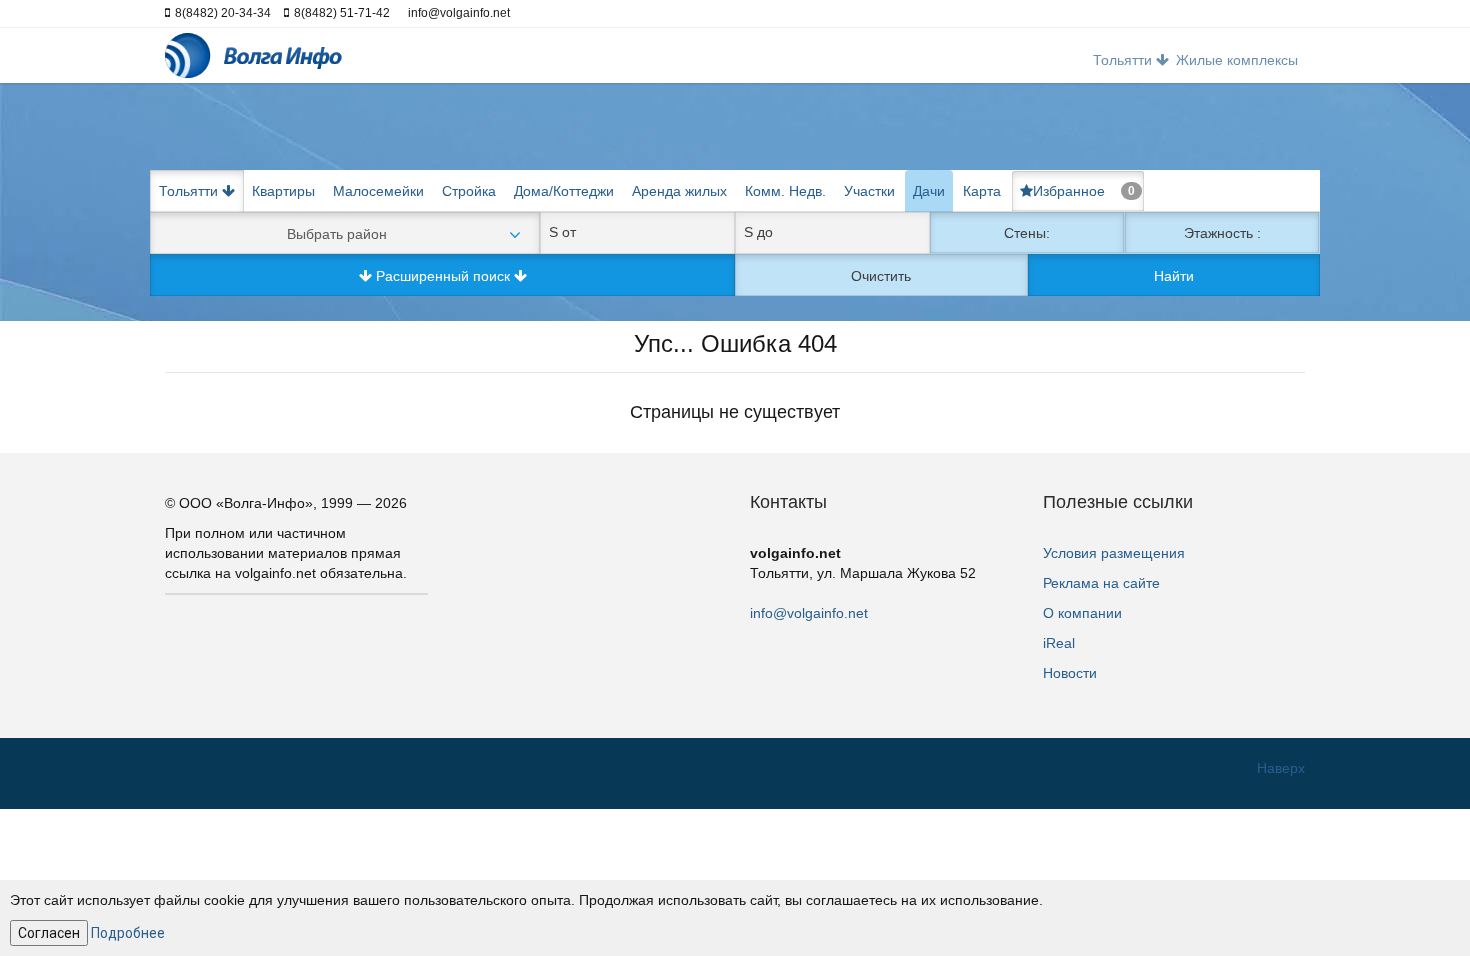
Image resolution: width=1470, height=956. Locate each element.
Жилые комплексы (1237, 60)
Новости (1070, 673)
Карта (982, 191)
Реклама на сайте (1101, 583)
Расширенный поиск (443, 276)
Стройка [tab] (469, 191)
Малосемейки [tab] (378, 191)
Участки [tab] (869, 191)
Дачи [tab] (929, 191)
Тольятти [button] (1124, 60)
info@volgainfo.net (809, 613)
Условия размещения (1114, 553)
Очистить (881, 276)
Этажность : (1222, 233)
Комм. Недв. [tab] (785, 191)
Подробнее (128, 933)
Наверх (1281, 768)
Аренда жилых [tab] (679, 191)
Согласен (49, 933)
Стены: (1027, 233)
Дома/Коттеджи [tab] (564, 191)
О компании (1082, 613)
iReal (1059, 643)
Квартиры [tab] (283, 191)
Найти (1174, 276)
